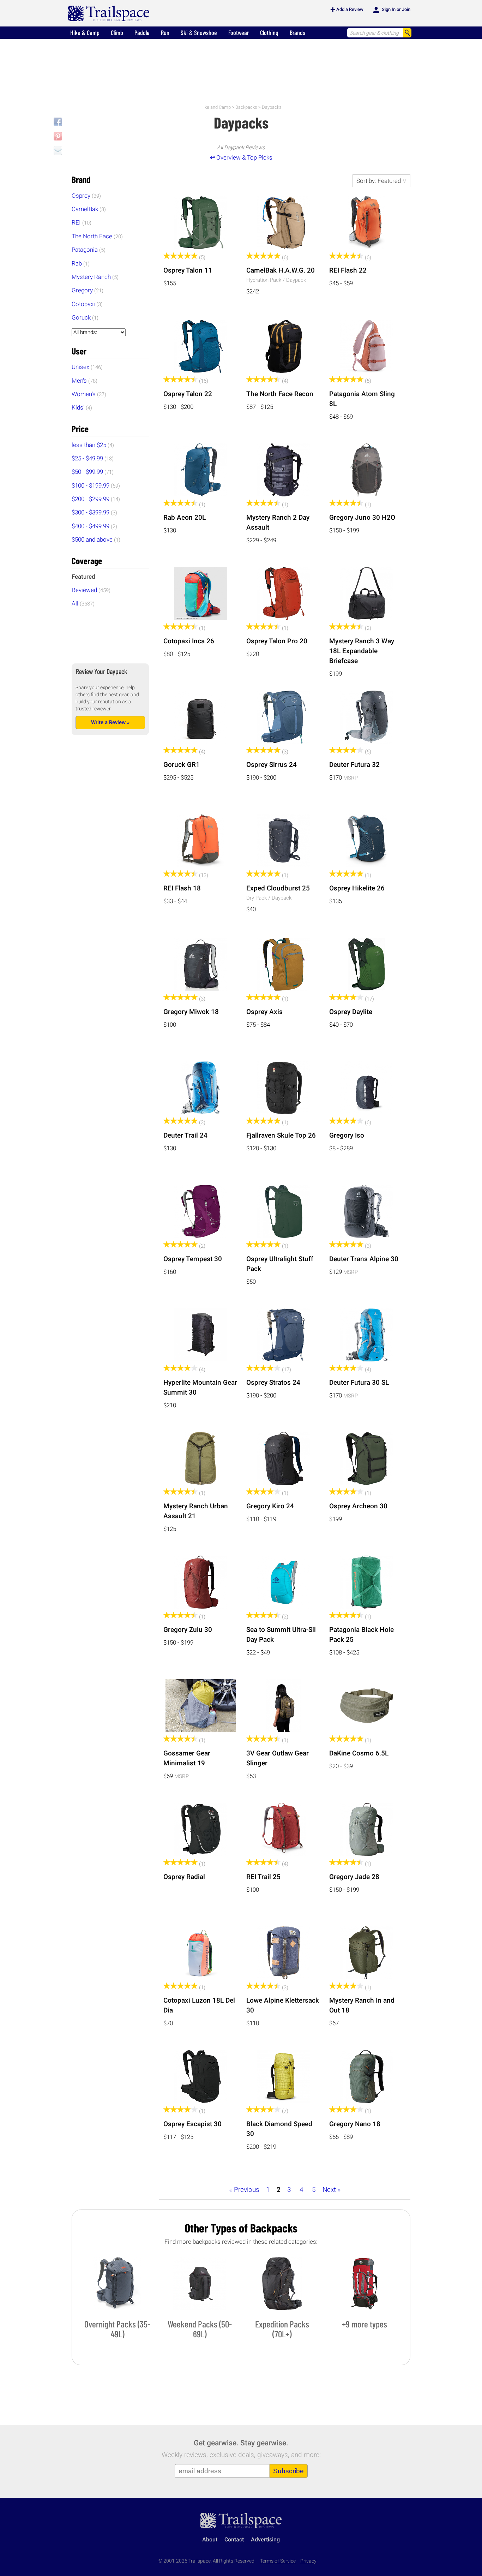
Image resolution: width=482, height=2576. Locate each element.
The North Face (97, 236)
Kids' (82, 407)
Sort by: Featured (379, 181)
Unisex (87, 367)
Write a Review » (110, 722)
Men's (85, 381)
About (210, 2539)
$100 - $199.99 (96, 485)
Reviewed (91, 590)
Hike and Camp (216, 107)
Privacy (308, 2561)
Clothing (269, 32)
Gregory (88, 290)
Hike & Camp (85, 32)
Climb (117, 32)
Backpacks (246, 107)
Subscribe (288, 2471)
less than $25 (93, 445)
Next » (332, 2190)
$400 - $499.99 (94, 526)
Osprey (86, 196)
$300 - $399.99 (94, 512)
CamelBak (89, 209)
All (83, 603)
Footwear (239, 32)
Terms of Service (278, 2561)
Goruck (85, 317)
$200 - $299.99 (96, 499)
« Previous (244, 2190)
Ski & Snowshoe (199, 32)
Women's (89, 394)
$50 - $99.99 (93, 472)
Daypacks (272, 107)
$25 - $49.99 (93, 458)
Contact (234, 2539)
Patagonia (89, 250)
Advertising (265, 2539)
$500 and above (96, 539)
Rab (81, 263)
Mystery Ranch (95, 277)
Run (165, 32)
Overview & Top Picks (241, 157)
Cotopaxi (87, 304)
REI (82, 222)
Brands (297, 32)
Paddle (142, 32)
